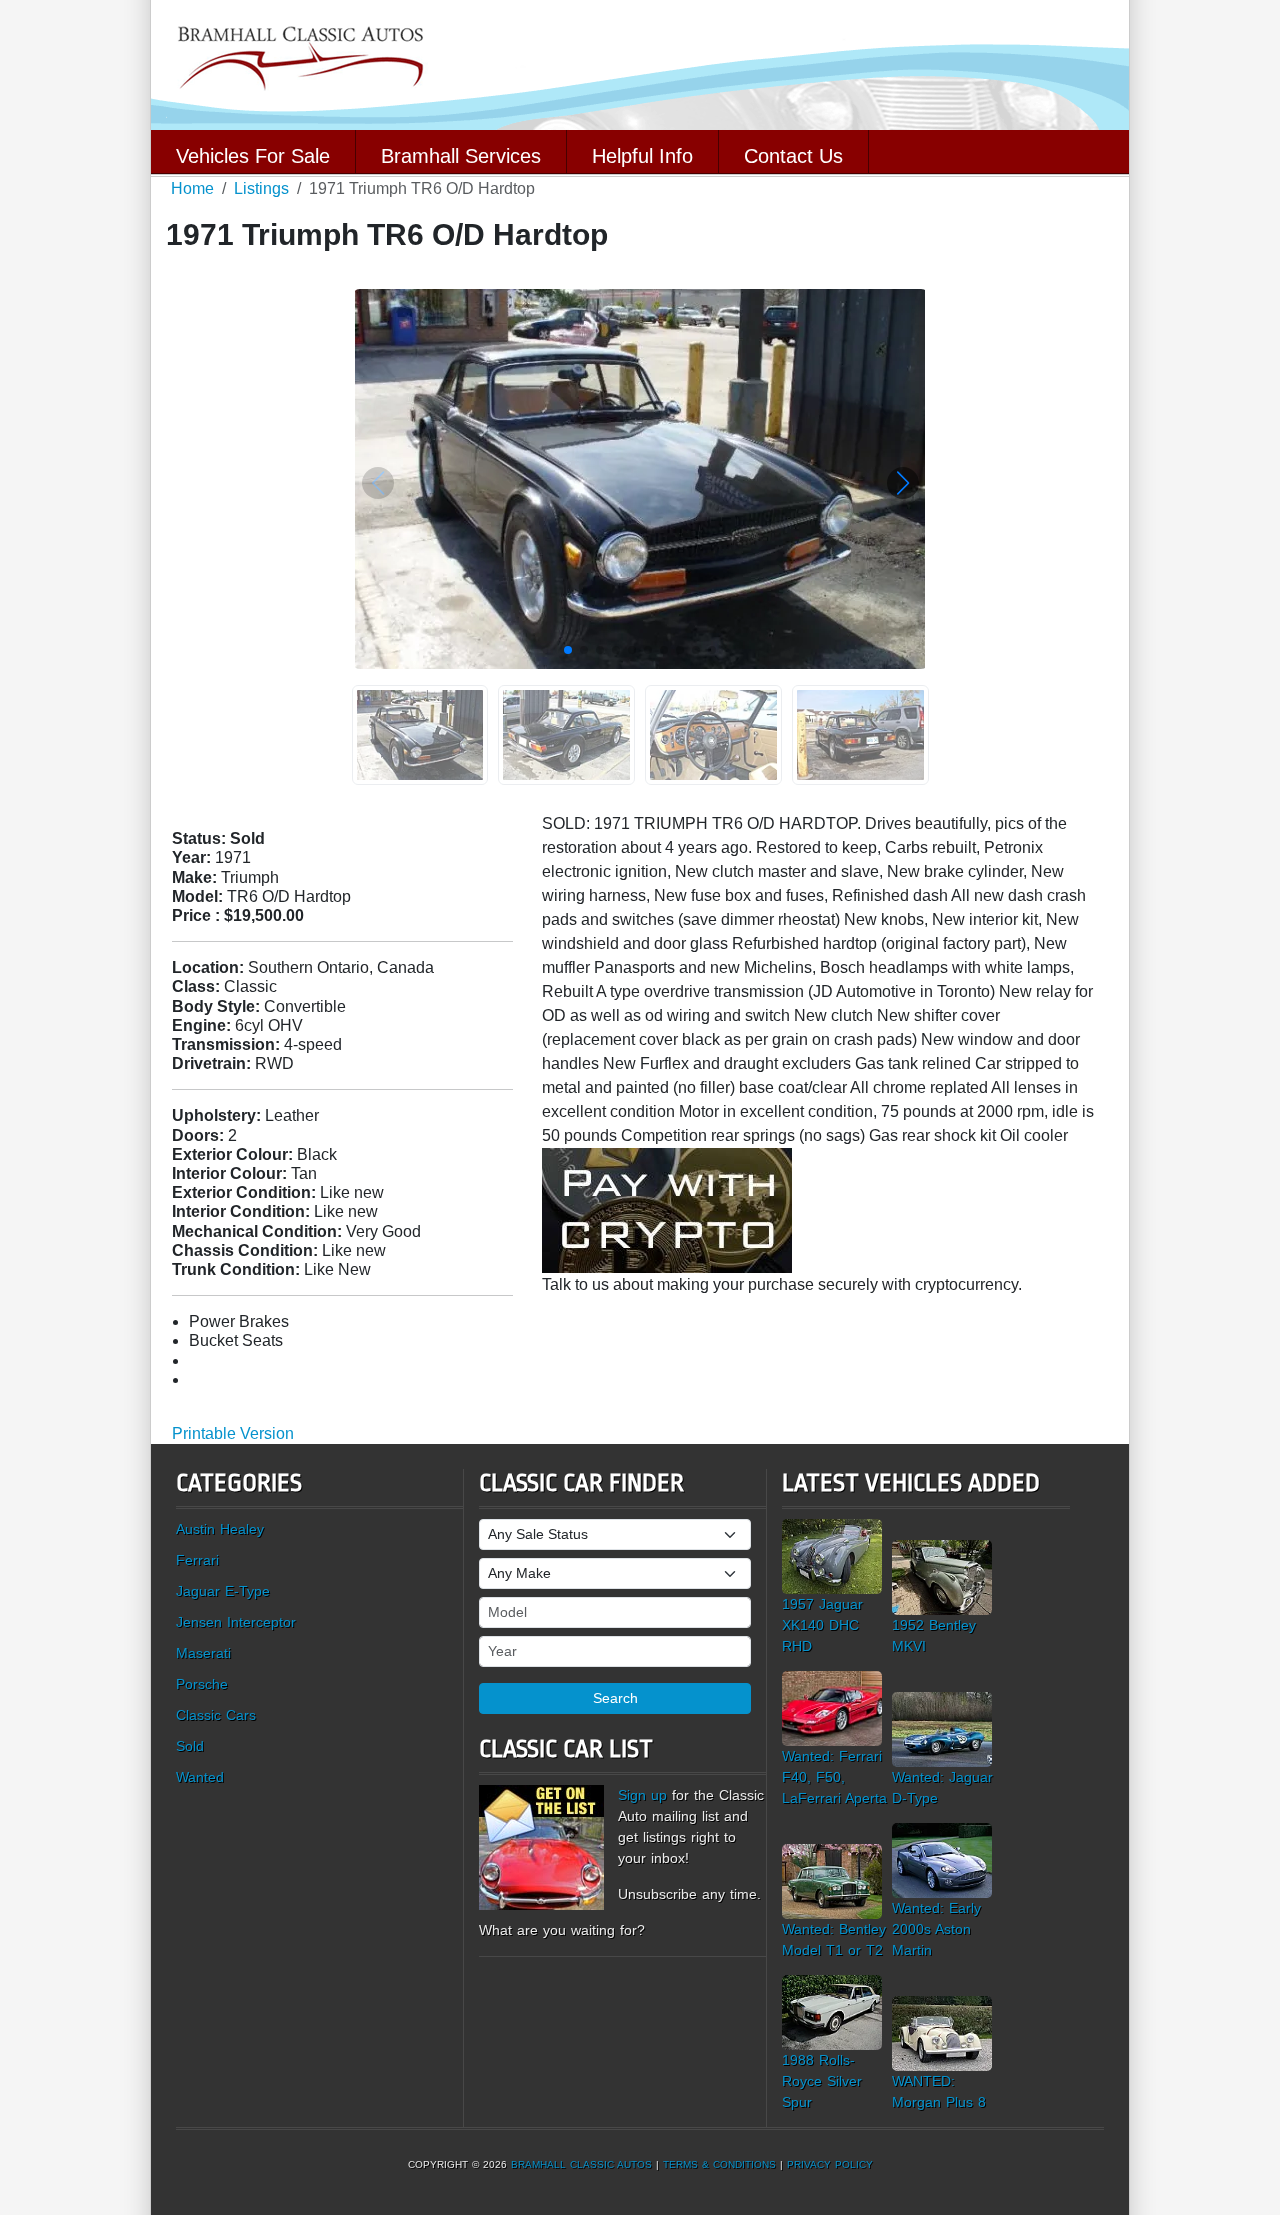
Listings (261, 188)
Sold (190, 1746)
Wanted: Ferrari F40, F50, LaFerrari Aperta (834, 1777)
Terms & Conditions (719, 2164)
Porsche (202, 1684)
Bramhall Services (461, 154)
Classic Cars (216, 1715)
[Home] (640, 63)
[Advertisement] (773, 1350)
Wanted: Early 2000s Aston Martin (936, 1929)
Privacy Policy (830, 2164)
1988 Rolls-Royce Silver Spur (822, 2081)
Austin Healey (220, 1529)
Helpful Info (642, 154)
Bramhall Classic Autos (581, 2164)
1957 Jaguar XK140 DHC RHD (822, 1625)
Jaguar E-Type (223, 1591)
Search (615, 1698)
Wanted (200, 1777)
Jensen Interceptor (236, 1622)
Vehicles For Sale (253, 154)
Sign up (642, 1795)
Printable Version (233, 1433)
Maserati (203, 1653)
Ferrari (197, 1560)
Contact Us (793, 154)
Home (192, 188)
